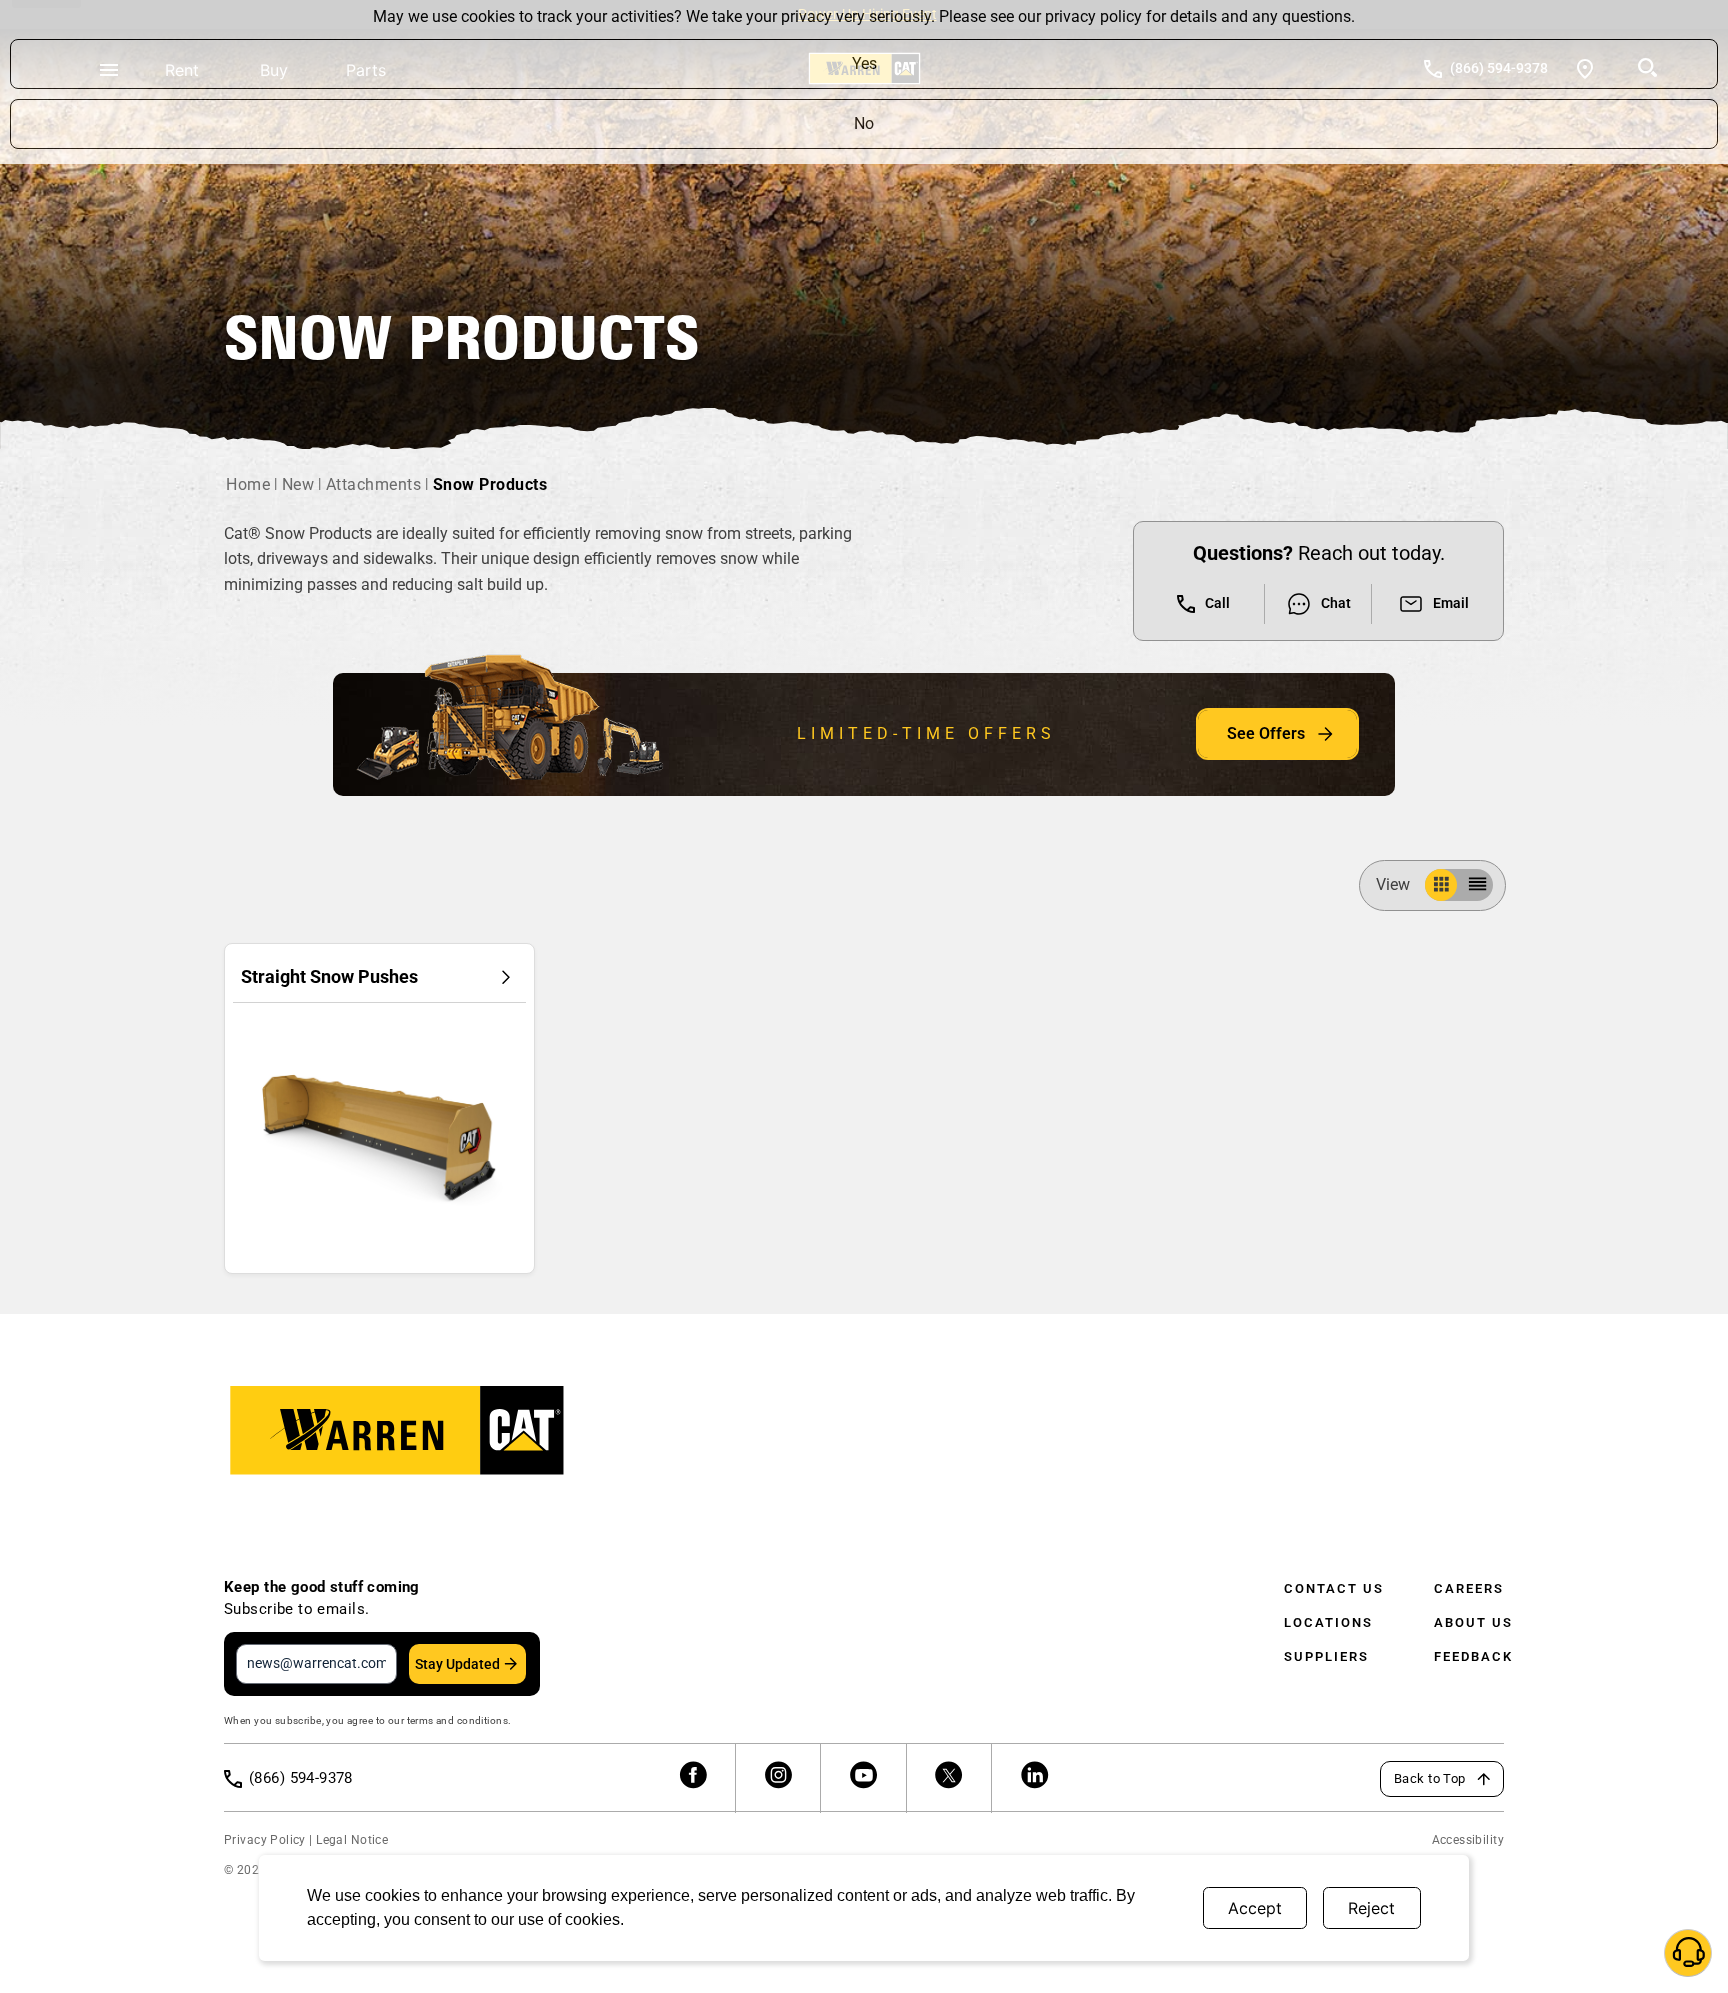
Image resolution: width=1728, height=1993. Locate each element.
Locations (1328, 1622)
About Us (1473, 1622)
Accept (1255, 1908)
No (864, 123)
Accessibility (1468, 1840)
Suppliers (1326, 1656)
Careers (1469, 1588)
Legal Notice (352, 1840)
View (1393, 884)
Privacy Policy (265, 1840)
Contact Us (1334, 1588)
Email (1451, 603)
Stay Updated (457, 1664)
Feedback (1473, 1656)
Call (1217, 603)
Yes (864, 63)
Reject (1371, 1908)
